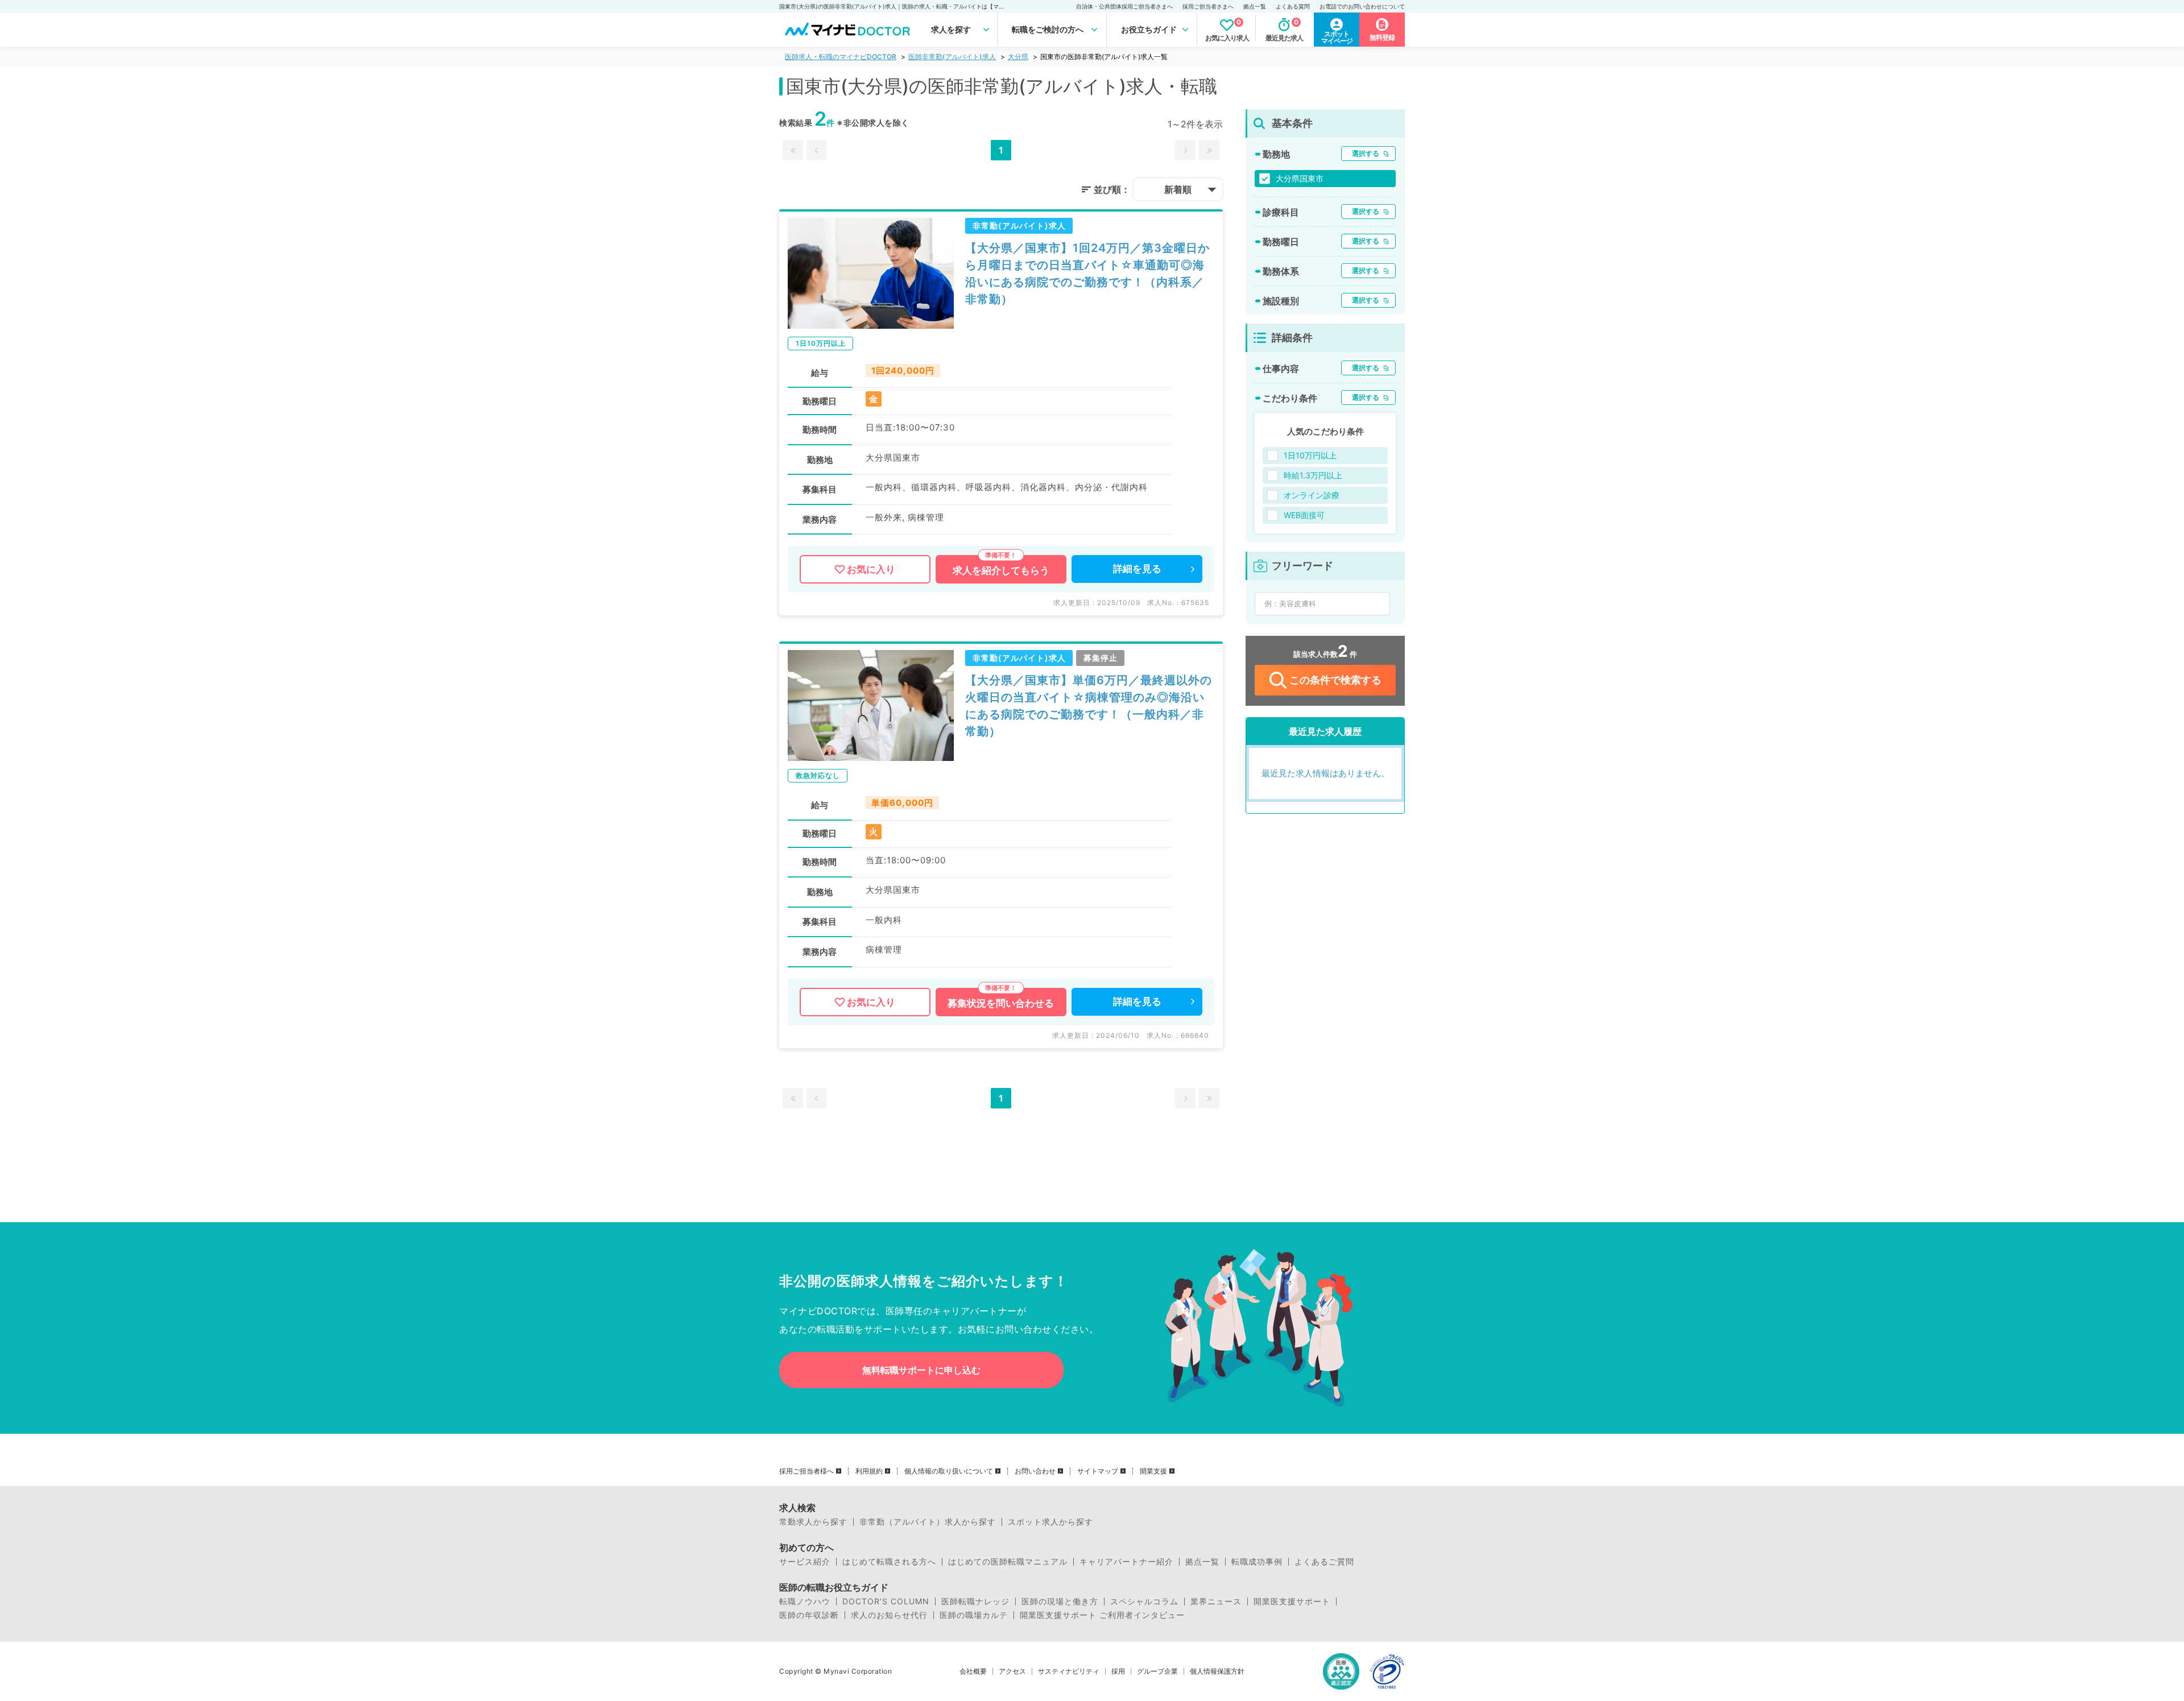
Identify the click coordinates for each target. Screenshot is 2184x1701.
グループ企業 (1157, 1671)
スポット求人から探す (1050, 1522)
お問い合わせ (1035, 1471)
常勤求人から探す (813, 1522)
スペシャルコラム (1144, 1601)
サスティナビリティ (1069, 1671)
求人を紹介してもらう (1001, 570)
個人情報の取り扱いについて (949, 1471)
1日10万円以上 (1310, 455)
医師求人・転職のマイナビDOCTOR (841, 57)
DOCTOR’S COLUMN (886, 1601)
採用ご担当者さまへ (1208, 6)
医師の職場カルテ (974, 1615)
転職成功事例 (1257, 1562)
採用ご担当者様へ (806, 1471)
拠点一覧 (1255, 6)
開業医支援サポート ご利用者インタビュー (1102, 1615)
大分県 (1018, 57)
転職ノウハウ (805, 1601)
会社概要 (973, 1671)
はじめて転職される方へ (889, 1562)
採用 (1118, 1671)
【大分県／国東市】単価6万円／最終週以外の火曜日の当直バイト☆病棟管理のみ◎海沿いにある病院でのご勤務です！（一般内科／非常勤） (1089, 706)
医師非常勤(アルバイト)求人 (952, 57)
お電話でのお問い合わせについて (1362, 6)
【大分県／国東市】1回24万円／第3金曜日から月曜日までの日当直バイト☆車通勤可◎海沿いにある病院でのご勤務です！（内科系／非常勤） (1087, 274)
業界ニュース (1216, 1601)
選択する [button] (1366, 153)
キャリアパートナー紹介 (1126, 1562)
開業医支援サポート (1292, 1601)
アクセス (1012, 1671)
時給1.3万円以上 (1313, 475)
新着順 (1178, 189)
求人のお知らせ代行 (889, 1615)
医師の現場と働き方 (1060, 1601)
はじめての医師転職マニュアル (1008, 1562)
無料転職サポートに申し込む (921, 1370)
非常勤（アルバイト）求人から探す (928, 1522)
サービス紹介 (805, 1562)
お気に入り (871, 569)
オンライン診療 (1312, 495)
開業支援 (1153, 1471)
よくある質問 (1293, 6)
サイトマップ (1098, 1471)
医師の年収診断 (809, 1615)
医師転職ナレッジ (975, 1601)
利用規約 (869, 1471)
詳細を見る (1137, 569)
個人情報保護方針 (1217, 1671)
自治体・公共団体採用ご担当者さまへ (1124, 6)
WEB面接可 (1304, 515)
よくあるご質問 (1324, 1562)
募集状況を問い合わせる (1001, 1003)
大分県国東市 (1300, 178)
